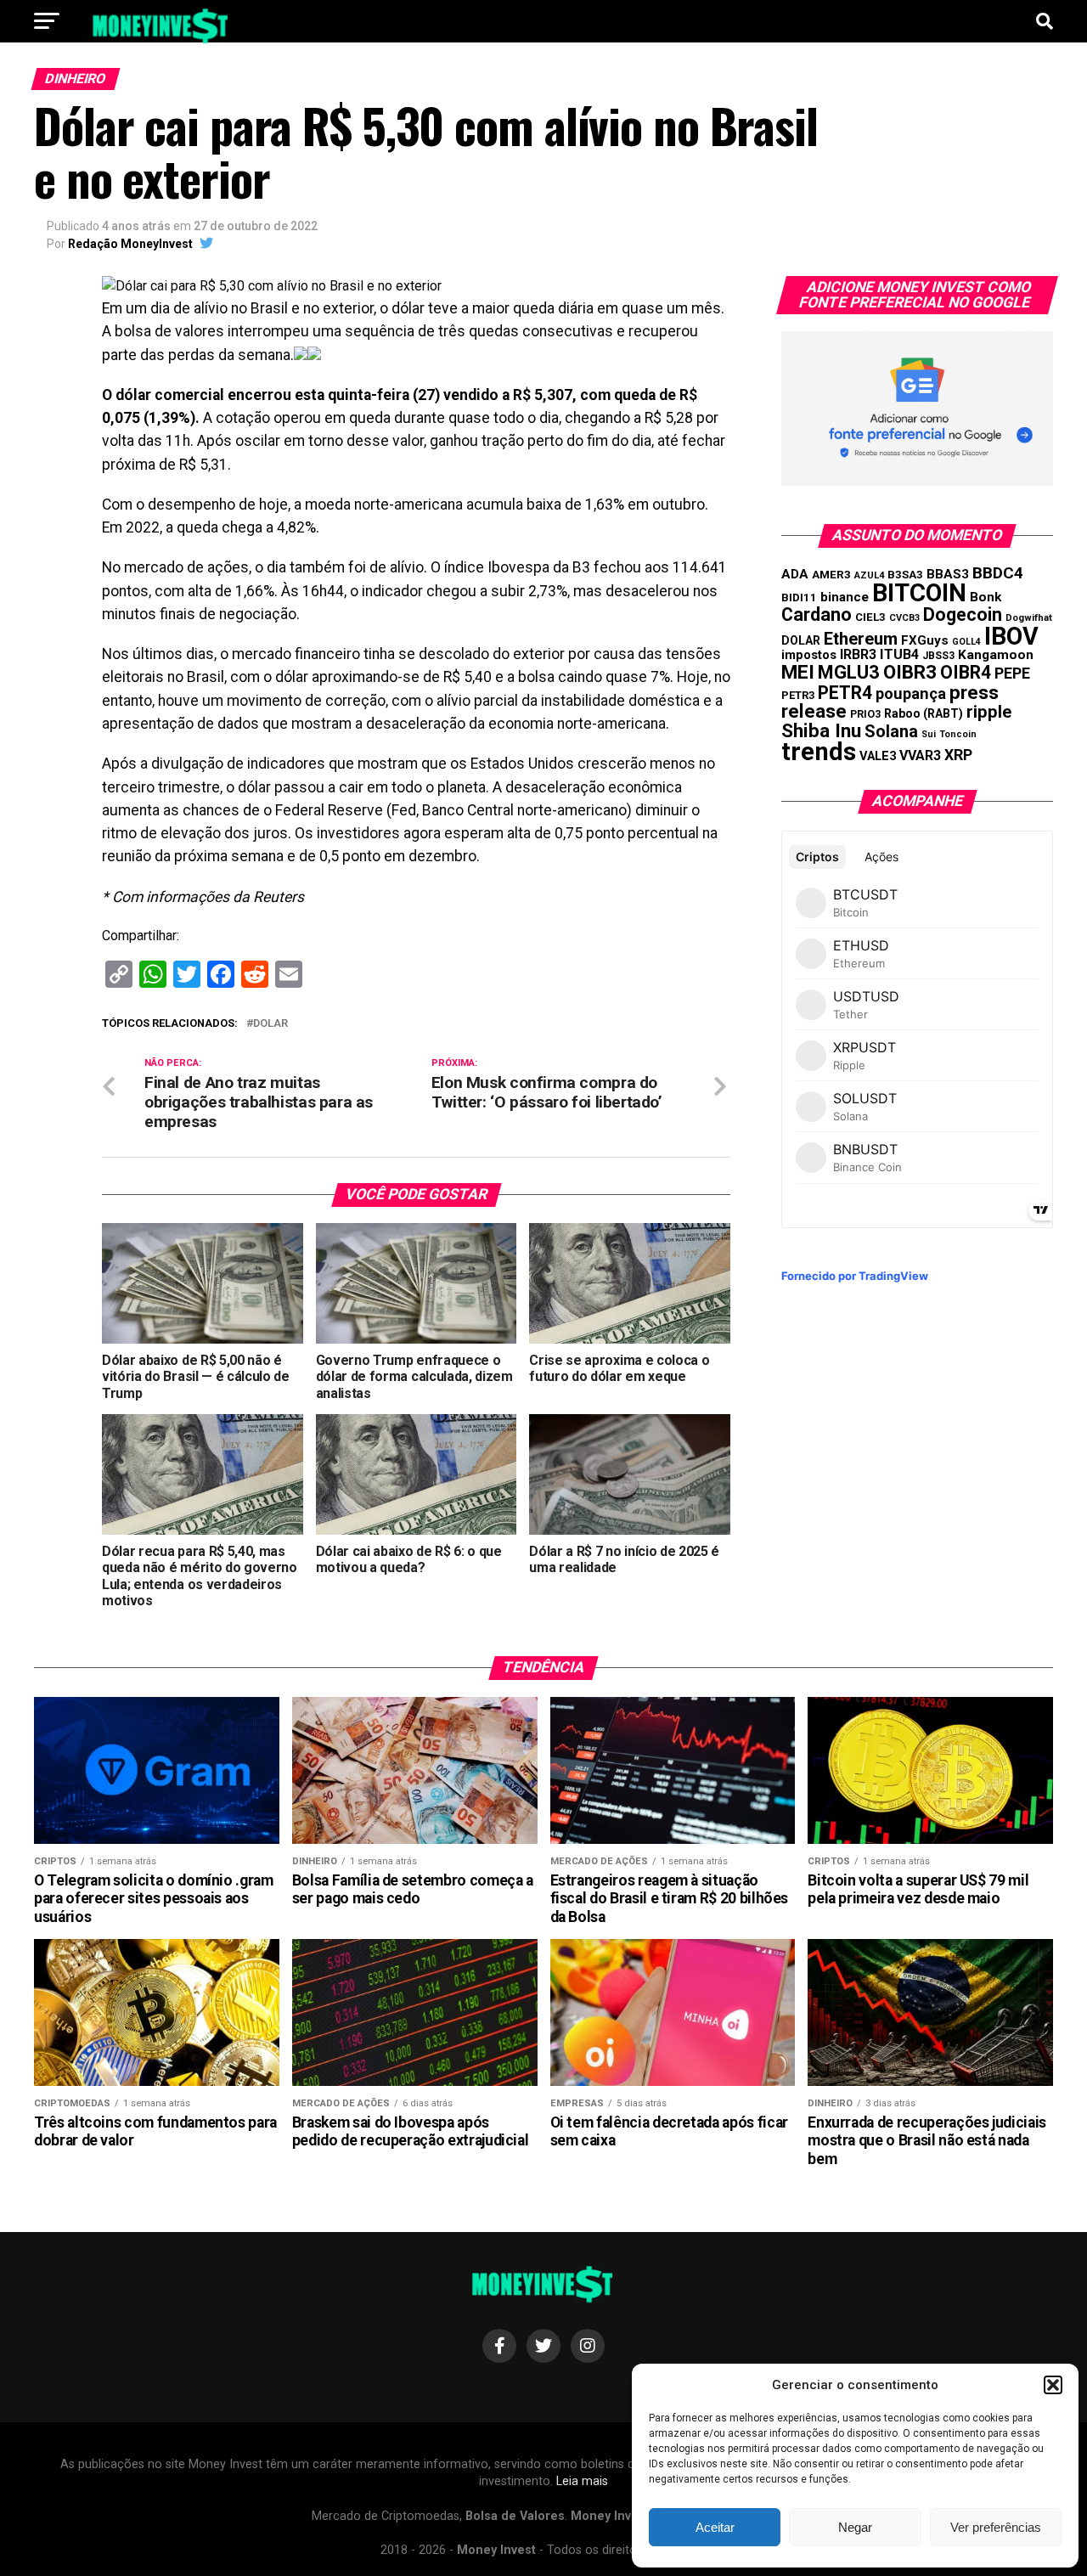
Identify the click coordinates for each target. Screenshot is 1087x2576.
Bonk (986, 597)
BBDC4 (998, 573)
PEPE (1012, 673)
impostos (809, 655)
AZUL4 (869, 575)
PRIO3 (865, 714)
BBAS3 (948, 574)
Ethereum (861, 639)
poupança (911, 693)
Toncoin (958, 734)
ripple (989, 712)
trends (819, 752)
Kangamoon (996, 655)
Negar (855, 2527)
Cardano (817, 614)
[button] (1053, 2385)
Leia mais (582, 2481)
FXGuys (925, 640)
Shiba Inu (821, 730)
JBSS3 (938, 656)
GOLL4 (966, 642)
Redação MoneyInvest (130, 244)
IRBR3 (858, 654)
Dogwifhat (1029, 618)
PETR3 (798, 695)
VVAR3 (920, 755)
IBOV (1011, 636)
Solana (891, 731)
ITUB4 (899, 654)
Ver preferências (996, 2527)
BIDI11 (799, 597)
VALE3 (878, 756)
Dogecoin (963, 614)
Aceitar (715, 2527)
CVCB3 (904, 618)
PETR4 (845, 693)
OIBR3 (910, 672)
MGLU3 (849, 672)
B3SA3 (905, 575)
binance (845, 597)
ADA (795, 574)
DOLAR (270, 1024)
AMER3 (831, 574)
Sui (929, 734)
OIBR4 (966, 672)
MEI (798, 672)
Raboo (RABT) (924, 713)
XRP (958, 755)
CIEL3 (870, 617)
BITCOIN (919, 593)
